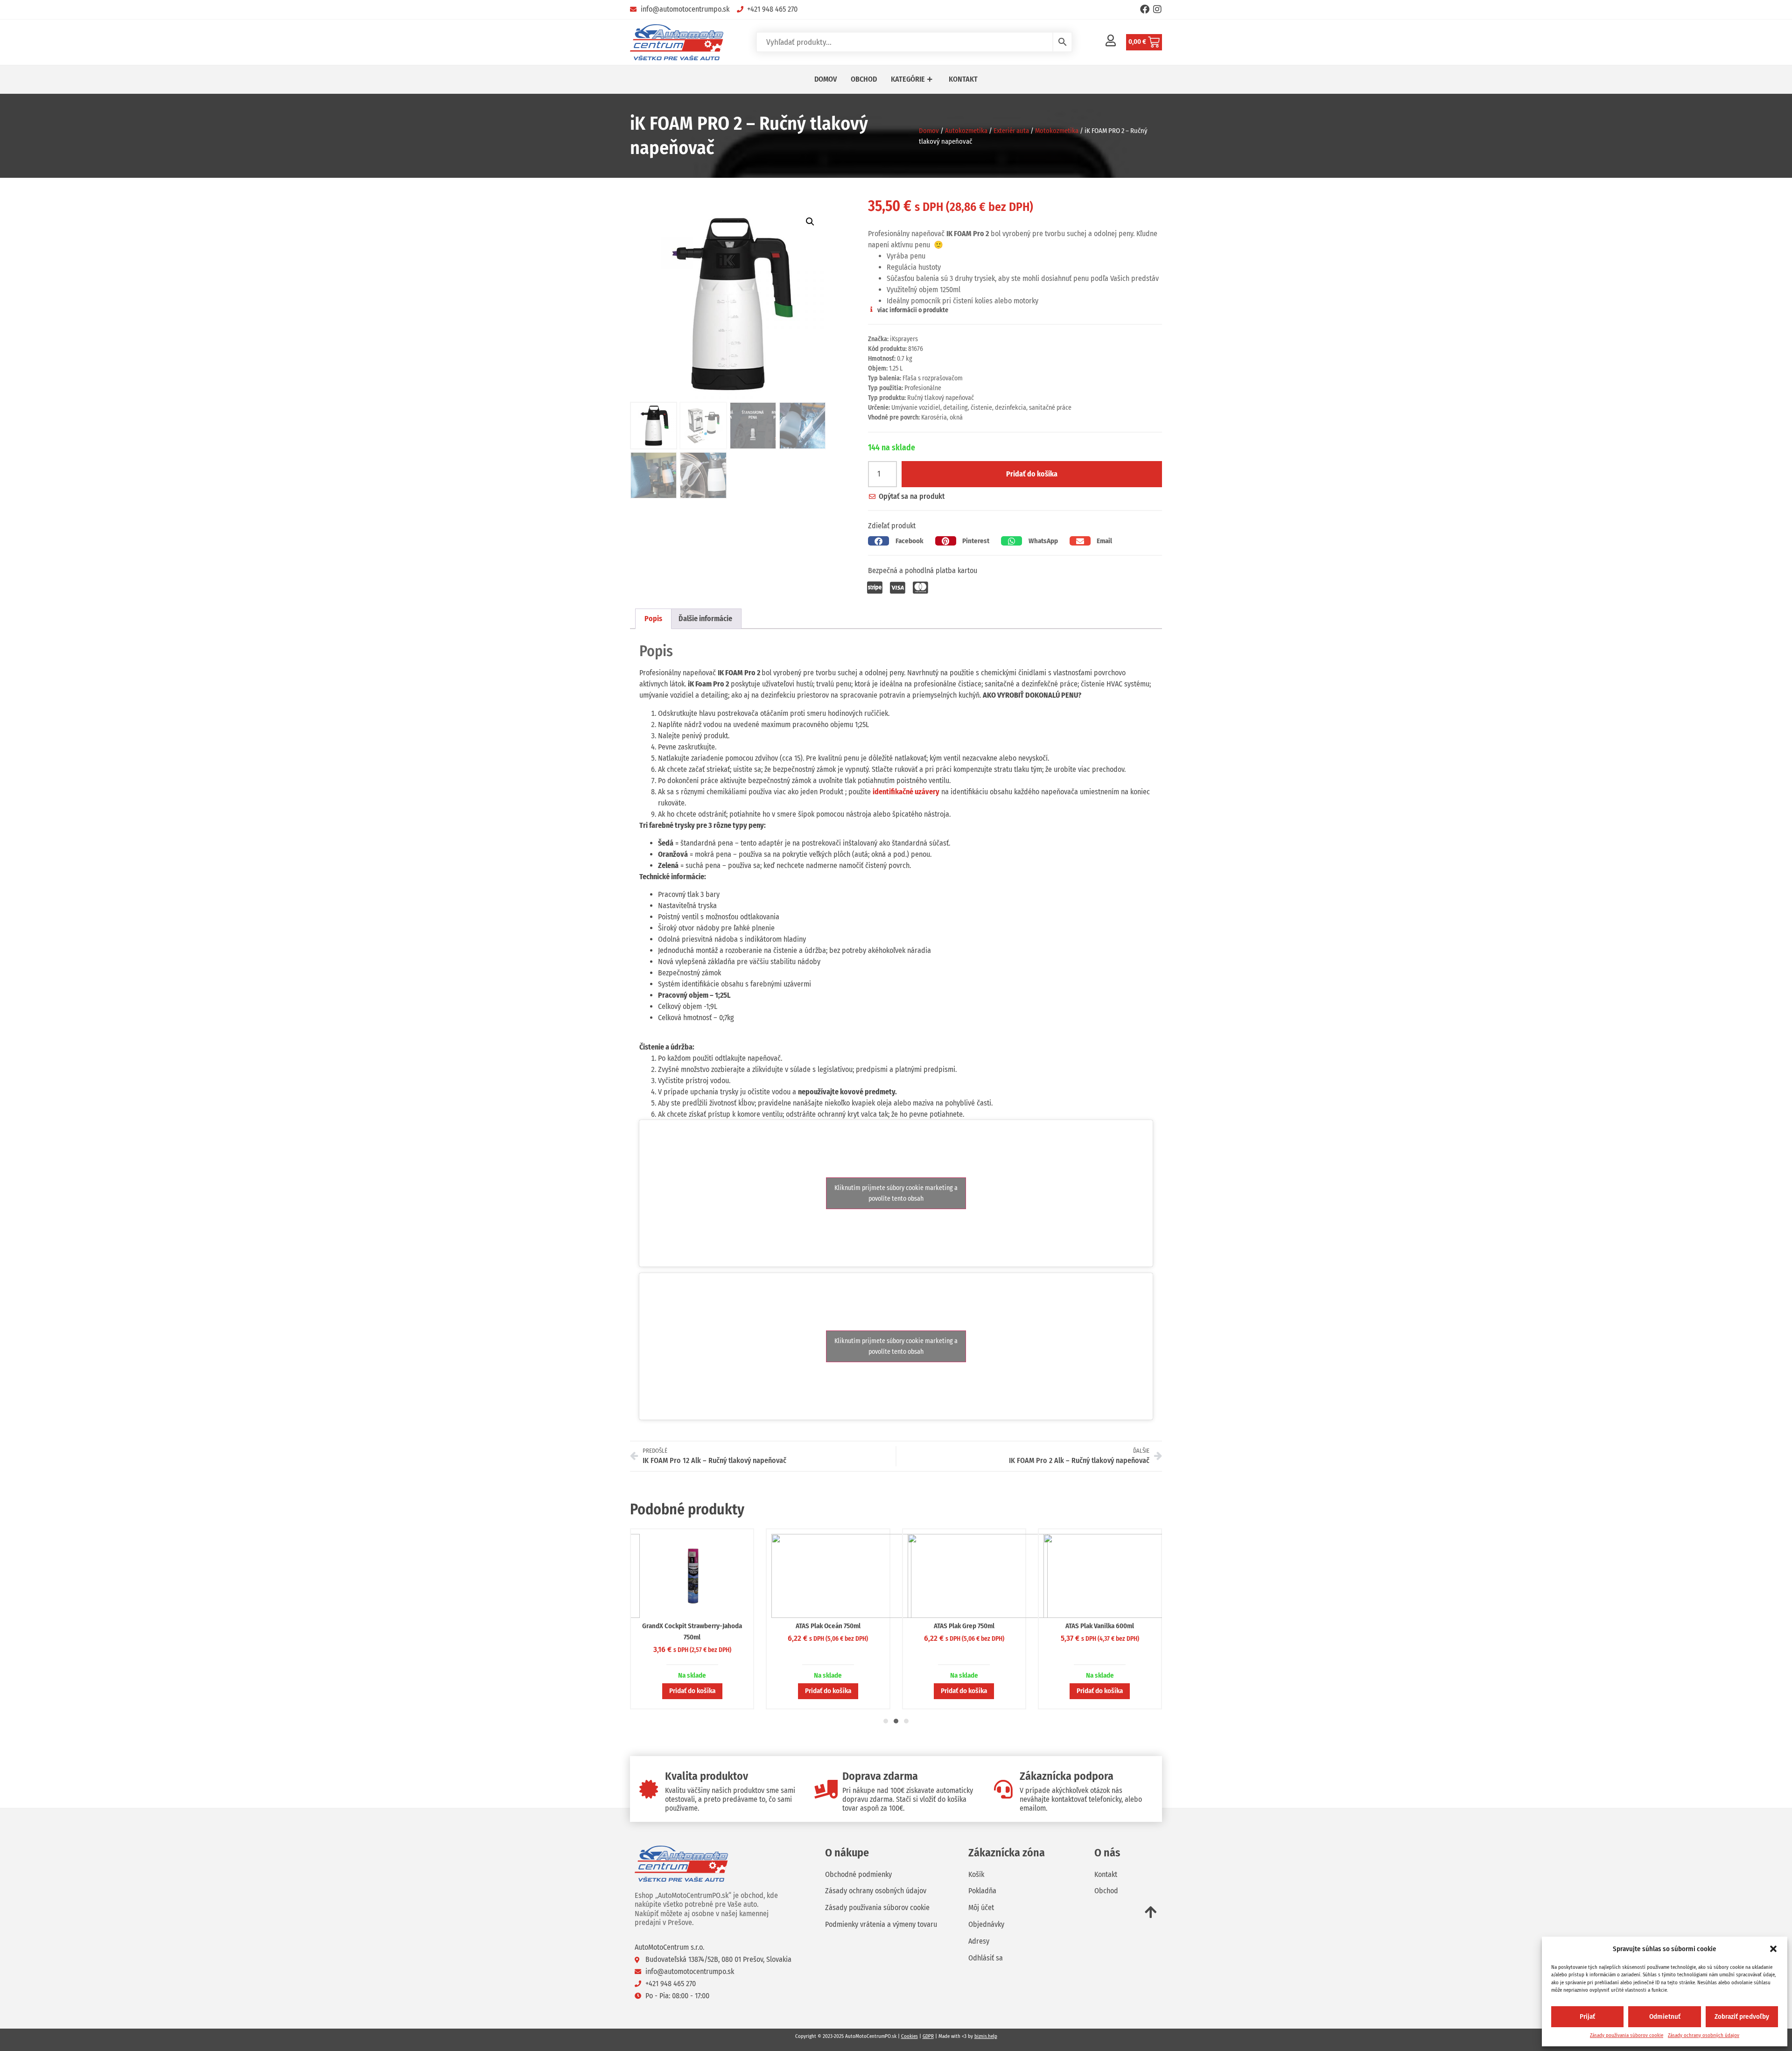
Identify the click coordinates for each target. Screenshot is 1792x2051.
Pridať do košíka (1032, 474)
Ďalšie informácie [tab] (705, 619)
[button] (1773, 1949)
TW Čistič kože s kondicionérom (964, 1626)
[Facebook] (1145, 9)
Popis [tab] (653, 619)
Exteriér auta (1011, 131)
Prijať (1587, 2016)
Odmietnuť (1665, 2016)
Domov (929, 131)
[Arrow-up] (1151, 1912)
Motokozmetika (1057, 131)
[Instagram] (1157, 9)
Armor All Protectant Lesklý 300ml (1100, 1626)
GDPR (928, 2036)
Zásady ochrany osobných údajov (1704, 2035)
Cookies (910, 2036)
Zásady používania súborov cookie (1627, 2035)
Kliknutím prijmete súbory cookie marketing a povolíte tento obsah (896, 1193)
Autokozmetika (966, 131)
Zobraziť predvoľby (1742, 2016)
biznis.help (986, 2036)
